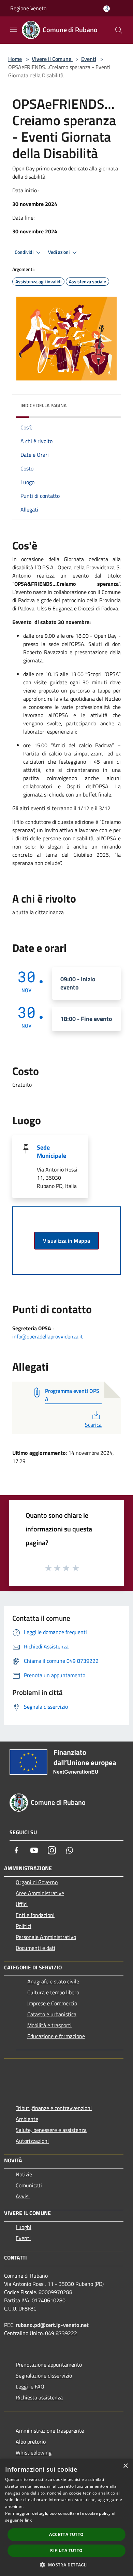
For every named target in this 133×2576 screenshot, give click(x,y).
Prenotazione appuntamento (49, 2365)
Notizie (24, 2174)
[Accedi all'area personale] (107, 9)
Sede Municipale (51, 1151)
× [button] (125, 2466)
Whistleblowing (34, 2452)
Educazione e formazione (56, 2036)
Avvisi (23, 2196)
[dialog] (66, 2517)
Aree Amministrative (40, 1893)
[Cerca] (119, 30)
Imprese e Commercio (52, 2003)
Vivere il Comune (52, 59)
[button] (66, 2565)
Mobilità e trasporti (49, 2025)
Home (15, 59)
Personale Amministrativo (46, 1937)
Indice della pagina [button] (43, 405)
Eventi (89, 59)
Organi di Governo (37, 1882)
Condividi (25, 252)
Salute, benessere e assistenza (51, 2130)
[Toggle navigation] (14, 29)
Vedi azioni (59, 252)
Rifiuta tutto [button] (66, 2551)
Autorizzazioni (32, 2141)
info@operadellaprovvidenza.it (48, 1336)
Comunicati (29, 2185)
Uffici (22, 1904)
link (28, 2520)
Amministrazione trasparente (50, 2431)
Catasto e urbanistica (52, 2014)
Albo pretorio (31, 2442)
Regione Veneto (28, 8)
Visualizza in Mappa (66, 1241)
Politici (24, 1926)
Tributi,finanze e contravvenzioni (54, 2108)
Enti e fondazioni (35, 1915)
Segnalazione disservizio (44, 2376)
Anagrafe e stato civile (53, 1981)
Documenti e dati (35, 1948)
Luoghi (24, 2227)
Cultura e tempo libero (53, 1992)
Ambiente (27, 2119)
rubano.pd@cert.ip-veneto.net (52, 2325)
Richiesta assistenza (39, 2397)
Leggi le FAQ (30, 2386)
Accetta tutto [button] (66, 2534)
